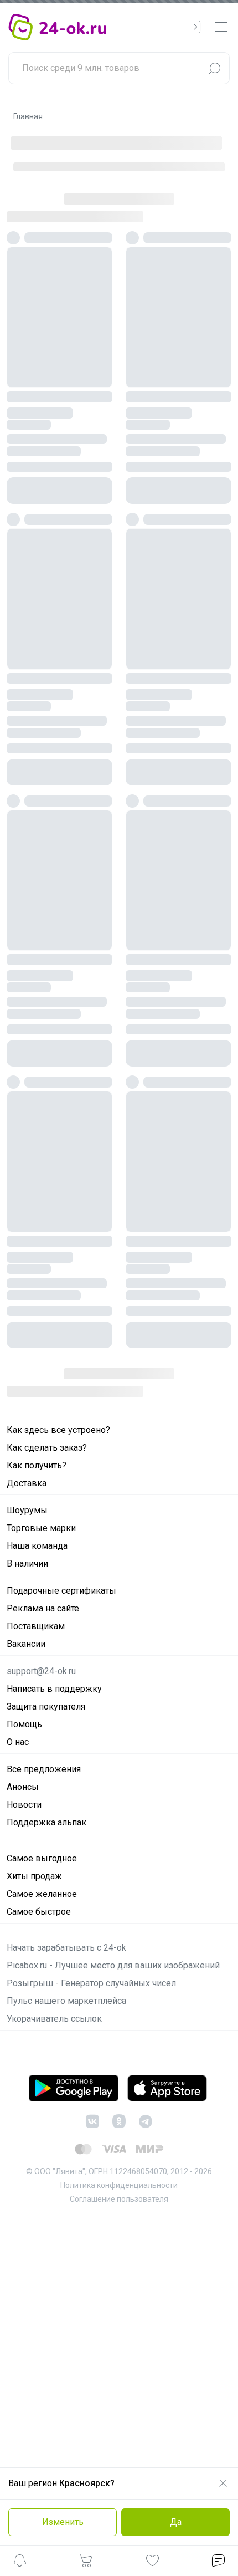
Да (176, 2522)
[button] (20, 2562)
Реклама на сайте (43, 1608)
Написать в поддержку (54, 1689)
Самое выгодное (42, 1858)
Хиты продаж (34, 1876)
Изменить (63, 2522)
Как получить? (37, 1465)
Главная (28, 116)
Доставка (27, 1483)
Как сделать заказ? (47, 1448)
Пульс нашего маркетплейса (66, 2001)
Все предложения (44, 1769)
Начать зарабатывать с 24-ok (66, 1948)
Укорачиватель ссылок (54, 2019)
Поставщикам (36, 1626)
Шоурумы (27, 1510)
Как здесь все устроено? (58, 1430)
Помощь (24, 1724)
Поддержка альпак (46, 1822)
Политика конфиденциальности (119, 2185)
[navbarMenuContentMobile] (221, 27)
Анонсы (23, 1787)
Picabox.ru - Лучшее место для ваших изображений (113, 1965)
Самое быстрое (39, 1912)
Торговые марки (41, 1528)
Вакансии (26, 1644)
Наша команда (37, 1546)
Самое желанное (42, 1894)
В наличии (27, 1564)
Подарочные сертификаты (61, 1591)
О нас (18, 1742)
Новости (24, 1805)
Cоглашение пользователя (119, 2199)
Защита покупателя (46, 1707)
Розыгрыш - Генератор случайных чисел (91, 1983)
